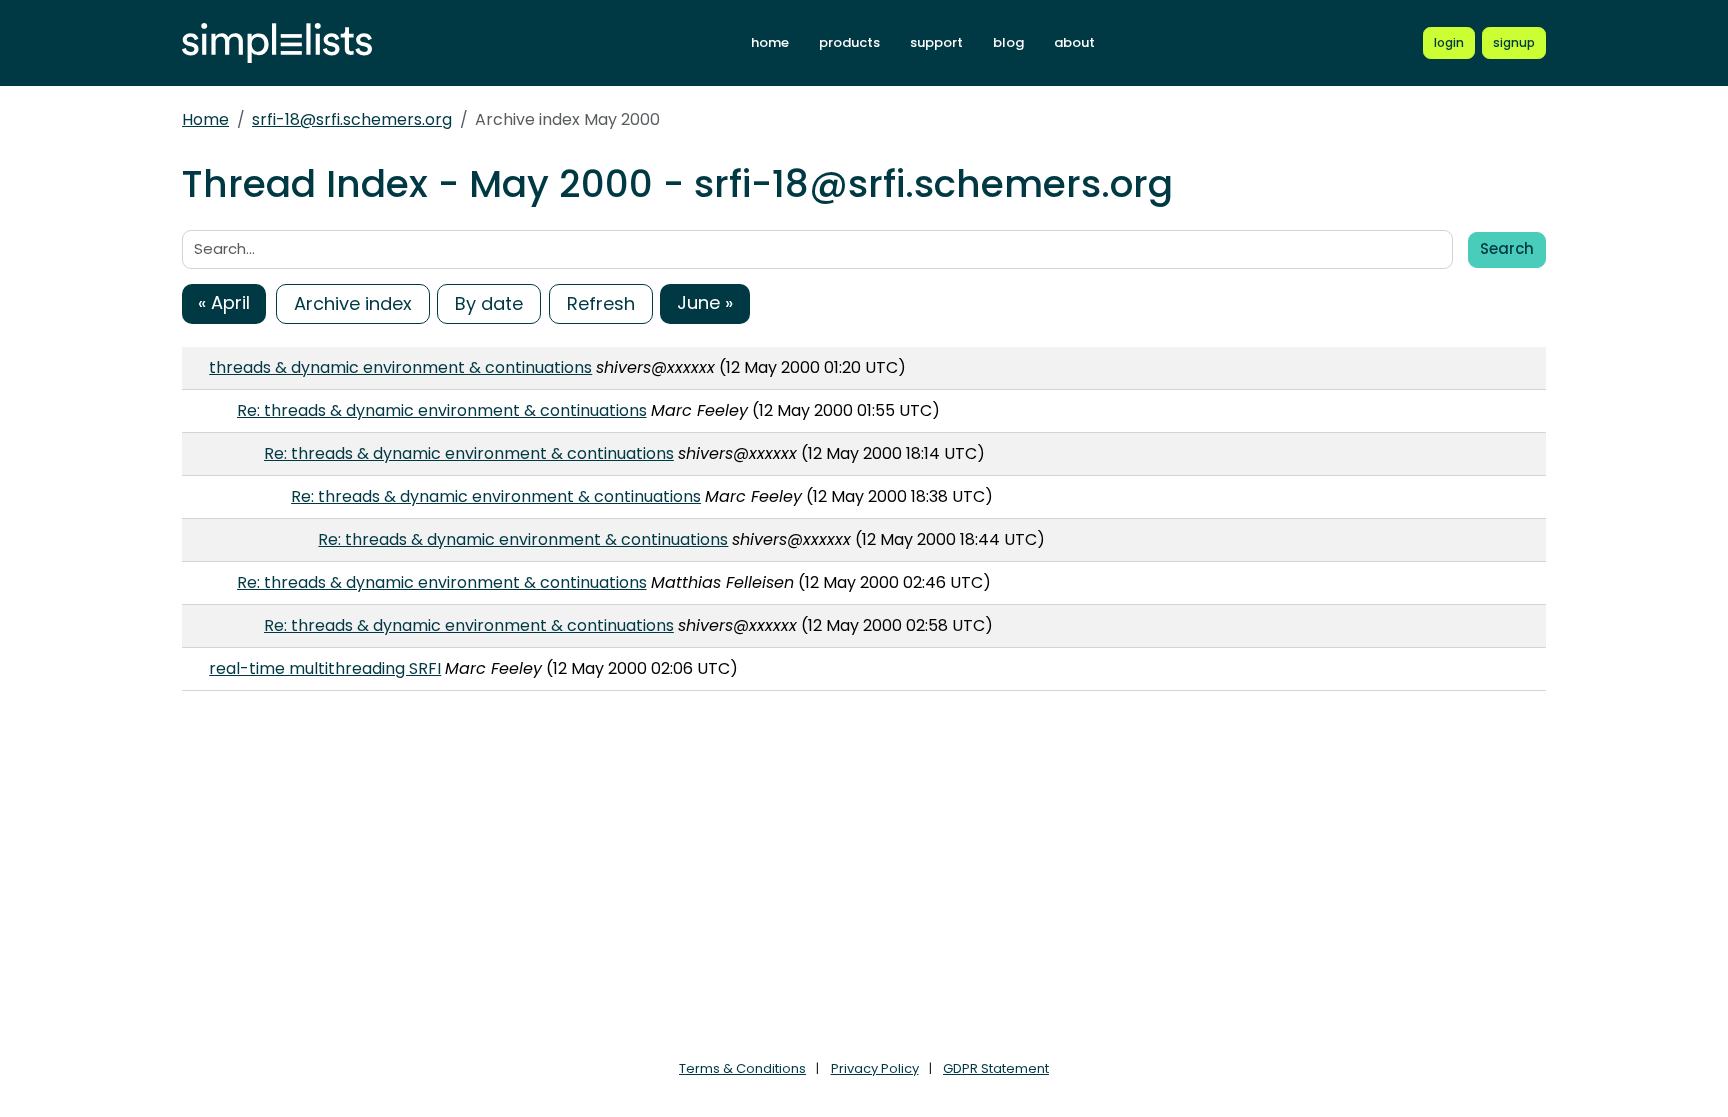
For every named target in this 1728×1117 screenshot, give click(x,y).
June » (705, 302)
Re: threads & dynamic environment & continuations (442, 410)
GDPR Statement (996, 1068)
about (1074, 42)
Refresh (601, 303)
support (936, 42)
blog (1008, 42)
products (849, 42)
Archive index (353, 303)
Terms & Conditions (742, 1068)
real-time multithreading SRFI (325, 668)
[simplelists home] (277, 43)
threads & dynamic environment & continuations (400, 367)
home (770, 42)
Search (1507, 248)
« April (224, 302)
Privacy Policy (875, 1068)
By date (489, 303)
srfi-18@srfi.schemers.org (352, 119)
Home (205, 119)
